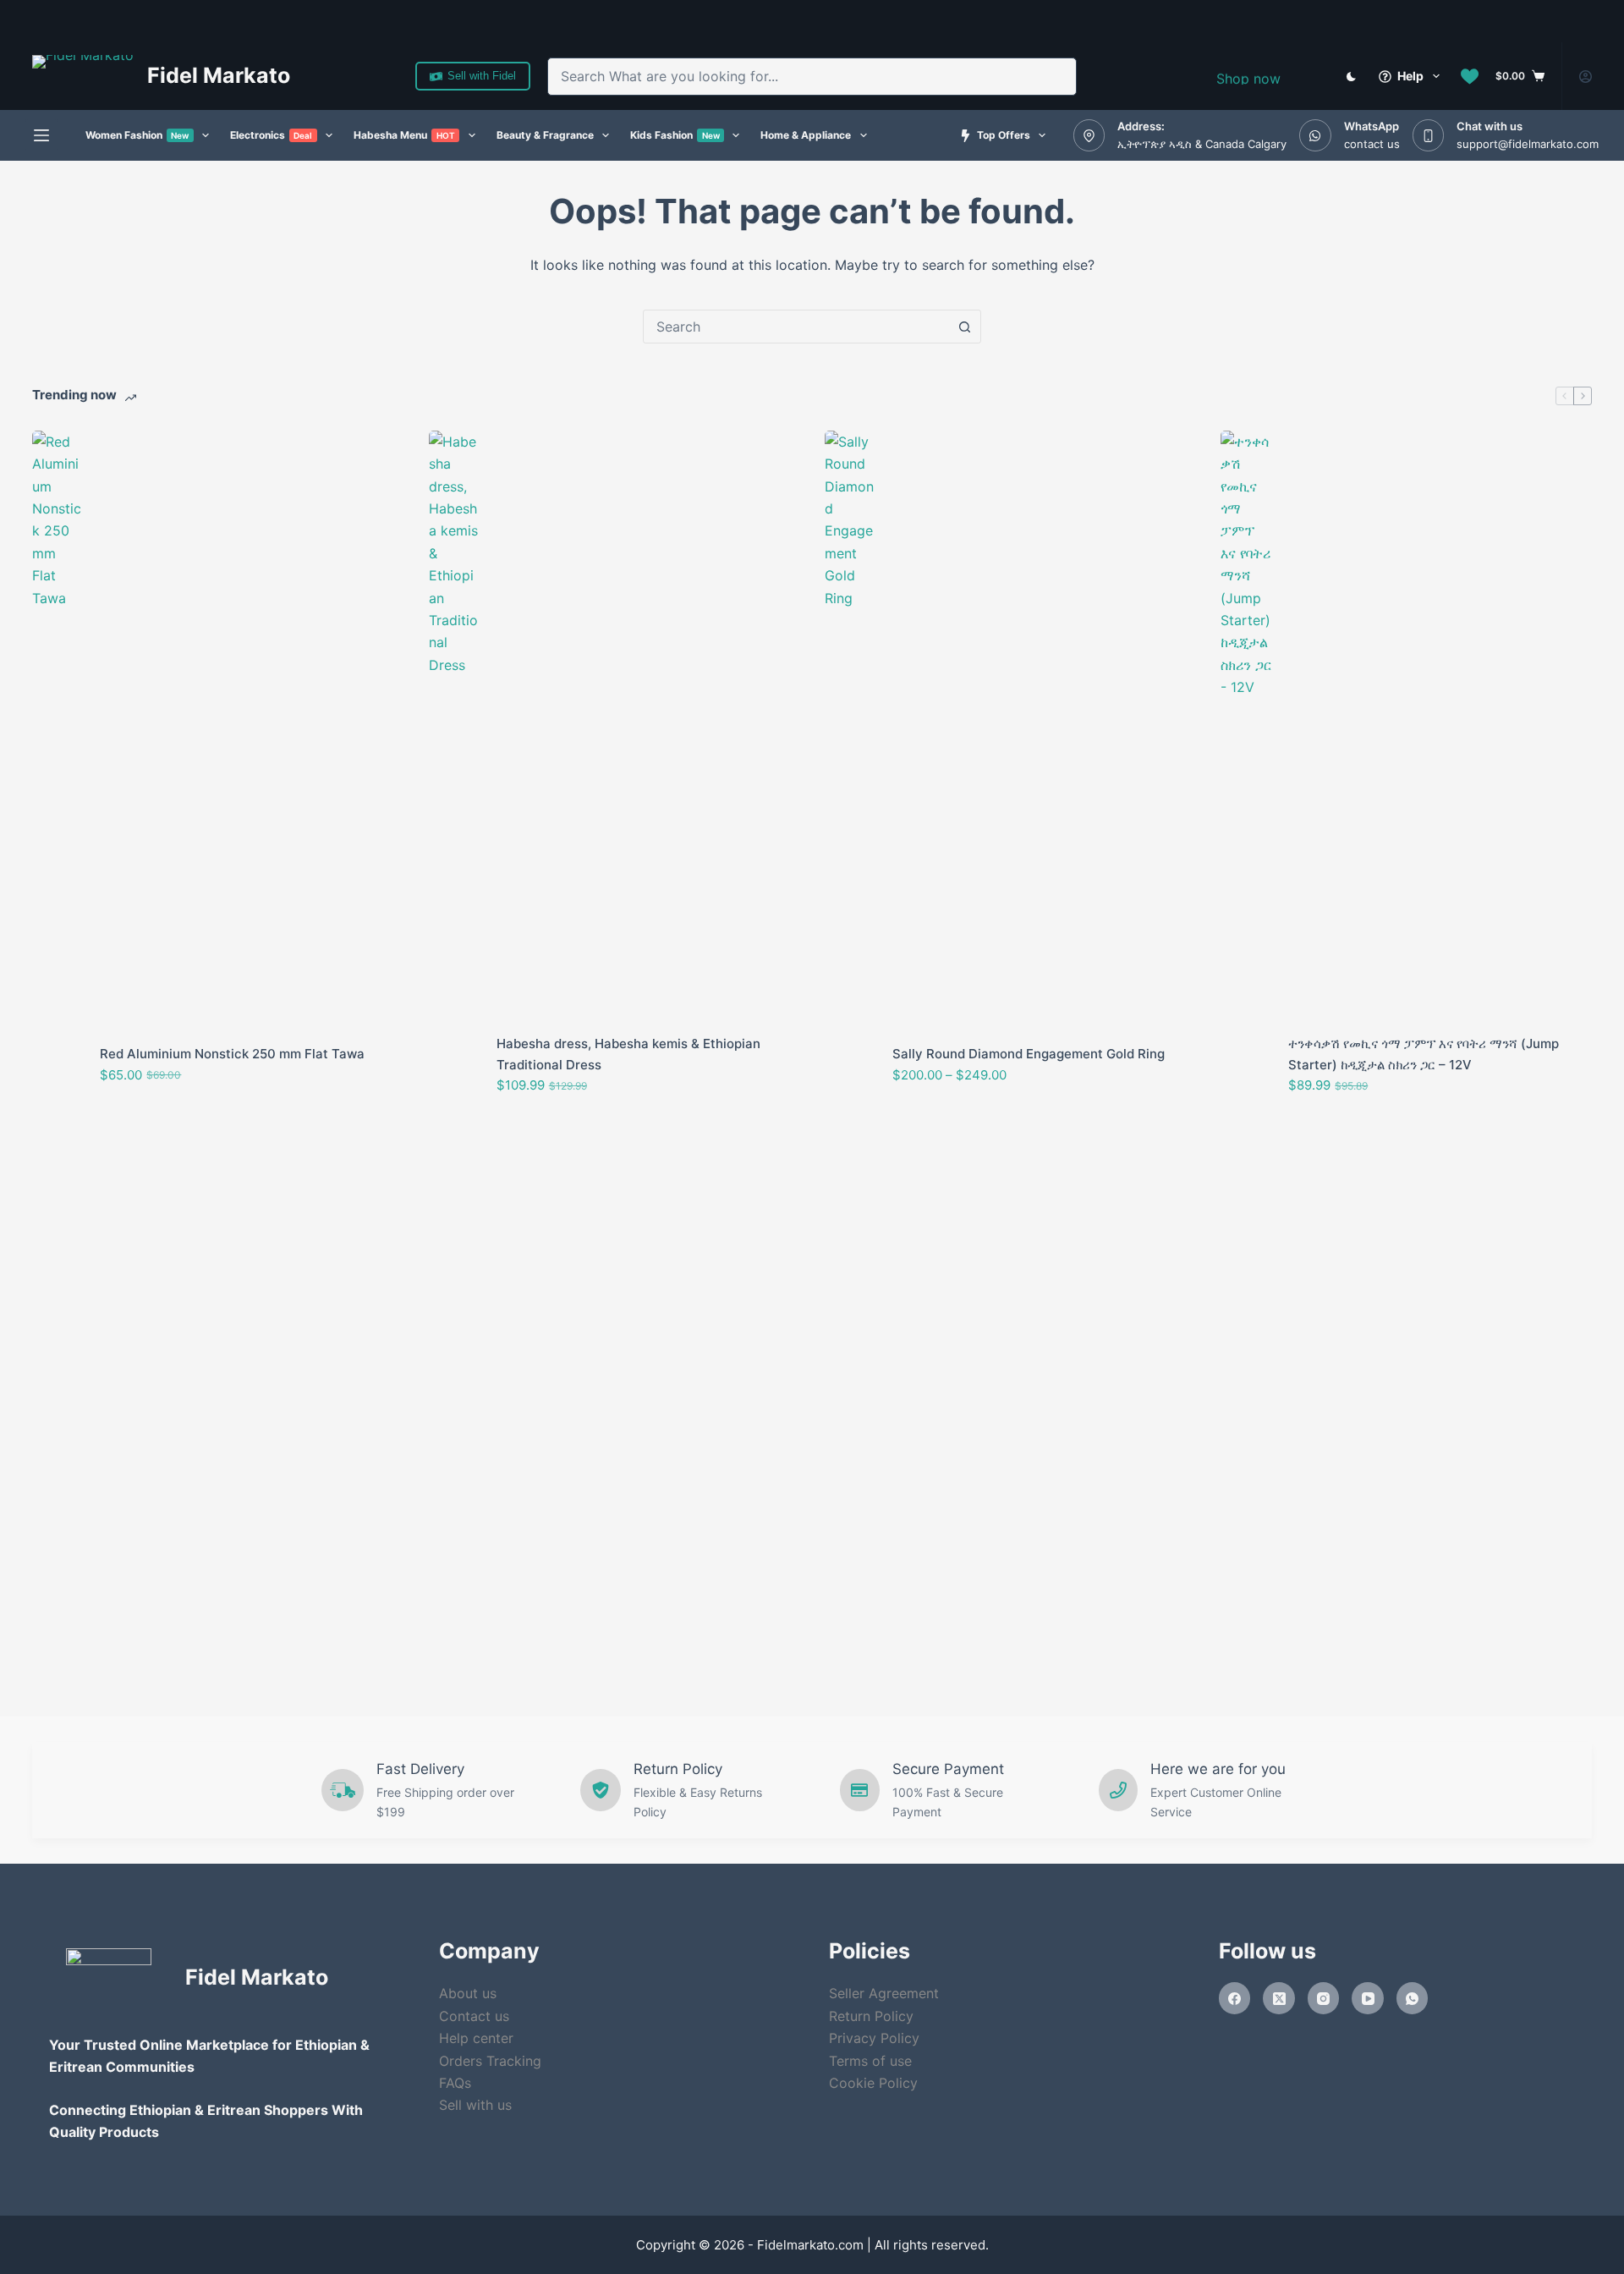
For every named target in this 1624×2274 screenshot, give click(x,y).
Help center (476, 2038)
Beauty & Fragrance (545, 135)
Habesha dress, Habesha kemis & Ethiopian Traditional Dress (628, 1054)
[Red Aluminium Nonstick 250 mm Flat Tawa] (58, 1065)
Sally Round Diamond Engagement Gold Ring (1029, 1054)
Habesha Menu (404, 135)
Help (1410, 76)
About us (468, 1993)
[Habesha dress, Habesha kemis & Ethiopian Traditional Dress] (454, 1065)
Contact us (474, 2016)
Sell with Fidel (482, 76)
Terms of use (870, 2061)
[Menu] (41, 135)
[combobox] (793, 77)
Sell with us (475, 2105)
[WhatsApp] (1413, 1998)
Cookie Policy (873, 2083)
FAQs (455, 2083)
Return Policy (871, 2016)
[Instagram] (1324, 1998)
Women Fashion (137, 135)
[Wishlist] (1470, 77)
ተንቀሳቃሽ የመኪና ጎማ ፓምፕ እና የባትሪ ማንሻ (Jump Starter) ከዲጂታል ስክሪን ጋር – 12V (1424, 1054)
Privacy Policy (874, 2038)
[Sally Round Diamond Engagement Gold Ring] (850, 1065)
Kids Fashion (675, 135)
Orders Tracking (490, 2061)
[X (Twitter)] (1279, 1998)
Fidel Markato (219, 75)
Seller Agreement (884, 1993)
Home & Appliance (806, 135)
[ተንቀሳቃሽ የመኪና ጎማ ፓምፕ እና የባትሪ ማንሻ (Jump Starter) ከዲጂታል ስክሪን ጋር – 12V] (1246, 1065)
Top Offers (1004, 135)
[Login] (1586, 77)
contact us (1372, 144)
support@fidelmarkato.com (1528, 144)
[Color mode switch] (1351, 77)
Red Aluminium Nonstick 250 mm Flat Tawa (232, 1054)
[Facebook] (1235, 1998)
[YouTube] (1368, 1998)
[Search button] (1058, 77)
